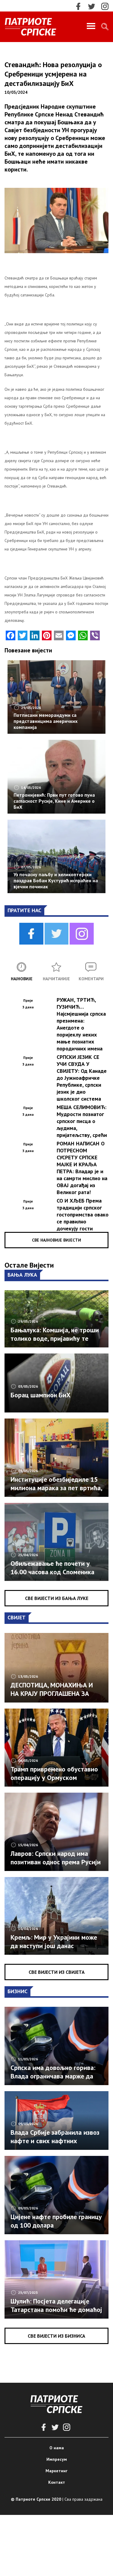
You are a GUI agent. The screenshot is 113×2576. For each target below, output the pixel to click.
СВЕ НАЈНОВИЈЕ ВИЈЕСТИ (56, 1240)
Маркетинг (56, 2471)
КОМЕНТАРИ (91, 979)
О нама (57, 2448)
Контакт (57, 2482)
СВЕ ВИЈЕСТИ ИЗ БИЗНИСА (56, 2336)
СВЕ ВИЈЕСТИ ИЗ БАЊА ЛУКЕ (57, 1598)
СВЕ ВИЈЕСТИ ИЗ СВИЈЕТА (57, 1972)
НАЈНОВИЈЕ (22, 979)
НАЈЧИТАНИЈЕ (56, 979)
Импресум (57, 2459)
